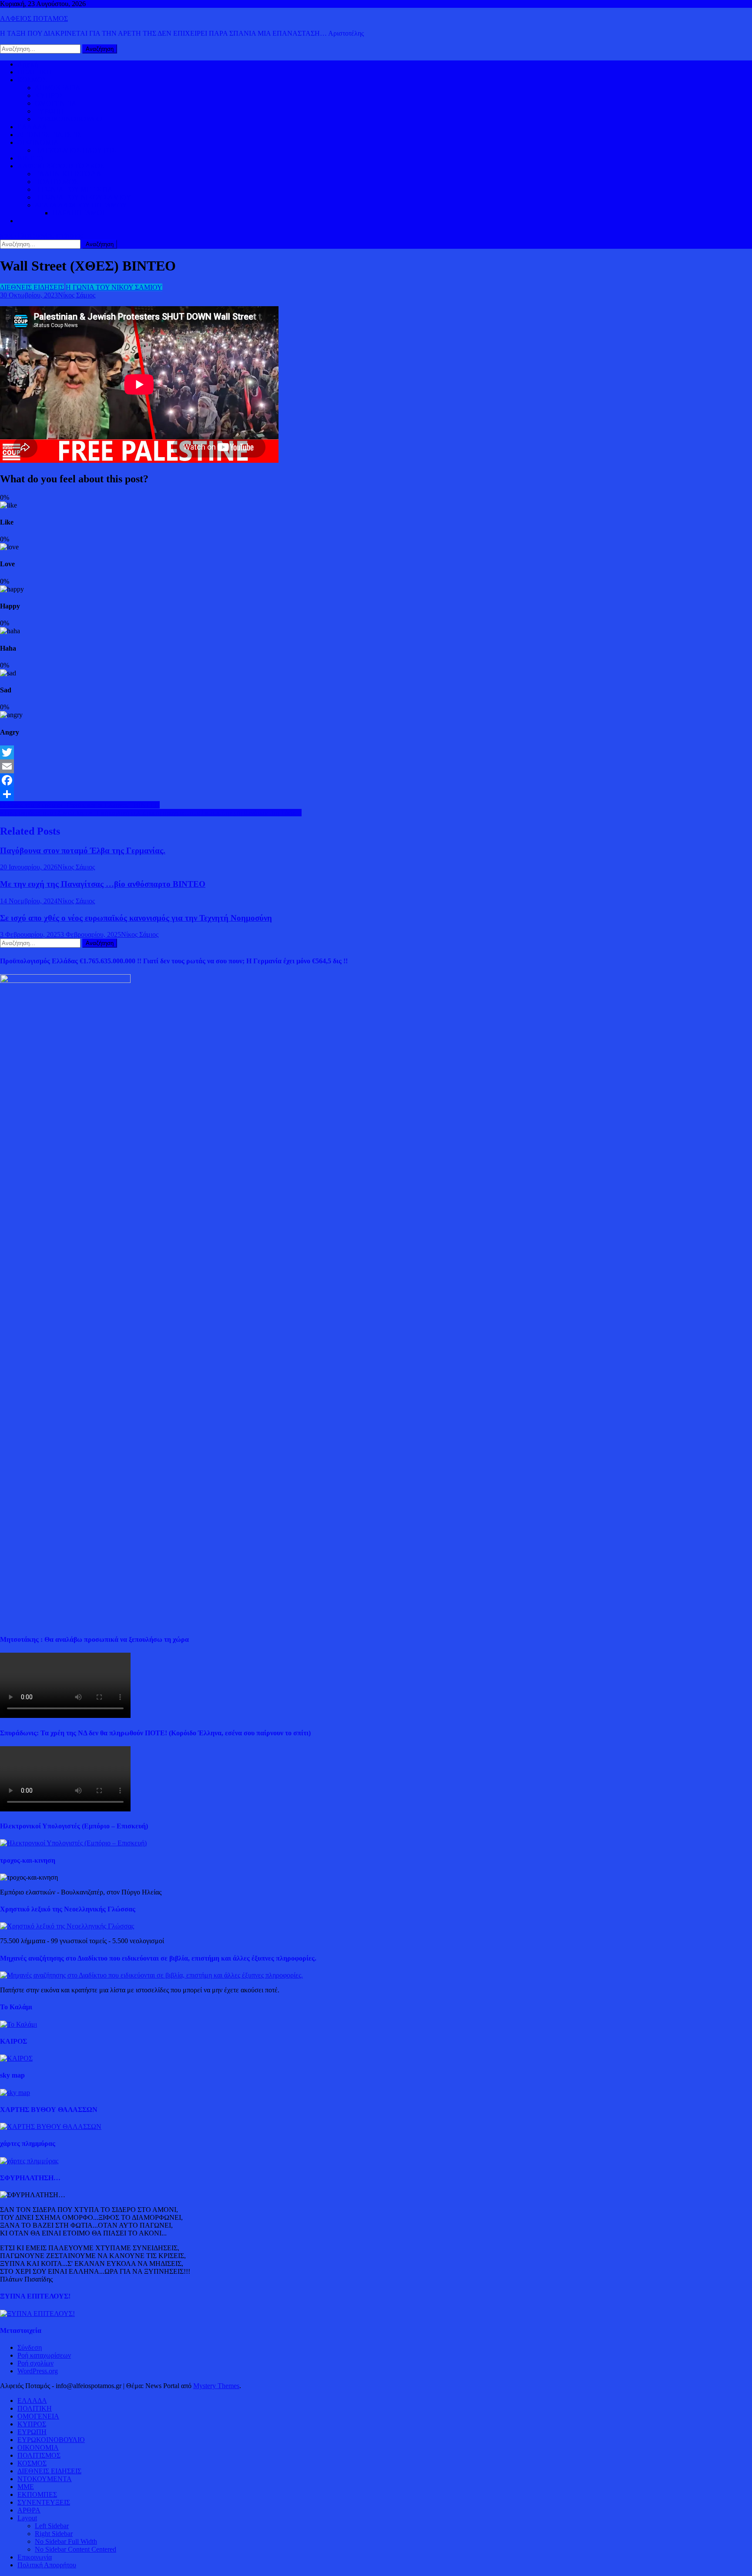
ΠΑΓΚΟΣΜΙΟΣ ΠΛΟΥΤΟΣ (75, 150)
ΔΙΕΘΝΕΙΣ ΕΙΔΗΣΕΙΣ (49, 135)
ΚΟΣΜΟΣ (32, 80)
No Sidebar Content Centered (76, 2549)
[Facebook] (376, 780)
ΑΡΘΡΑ (29, 2510)
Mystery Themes (216, 2386)
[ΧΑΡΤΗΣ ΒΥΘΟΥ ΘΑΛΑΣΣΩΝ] (51, 2127)
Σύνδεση (30, 2347)
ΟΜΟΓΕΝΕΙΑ (56, 103)
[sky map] (15, 2093)
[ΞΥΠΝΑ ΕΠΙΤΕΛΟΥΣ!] (37, 2314)
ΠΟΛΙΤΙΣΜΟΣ (56, 182)
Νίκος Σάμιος (77, 295)
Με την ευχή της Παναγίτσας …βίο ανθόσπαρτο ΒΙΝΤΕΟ (103, 884)
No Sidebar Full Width (66, 2541)
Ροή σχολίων (35, 2363)
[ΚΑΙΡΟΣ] (16, 2058)
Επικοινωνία (35, 2557)
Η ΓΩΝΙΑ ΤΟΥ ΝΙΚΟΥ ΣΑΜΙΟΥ (83, 197)
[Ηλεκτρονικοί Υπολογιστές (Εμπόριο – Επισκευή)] (73, 1843)
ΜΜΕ (26, 2487)
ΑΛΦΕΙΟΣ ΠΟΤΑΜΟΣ (34, 18)
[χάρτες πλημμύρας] (29, 2161)
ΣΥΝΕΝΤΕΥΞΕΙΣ (44, 2502)
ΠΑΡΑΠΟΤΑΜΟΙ (78, 213)
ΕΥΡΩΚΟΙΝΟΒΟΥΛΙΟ (69, 119)
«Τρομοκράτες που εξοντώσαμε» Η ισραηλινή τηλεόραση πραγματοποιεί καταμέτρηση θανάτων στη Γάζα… (151, 813)
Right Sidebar (54, 2534)
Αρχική (28, 64)
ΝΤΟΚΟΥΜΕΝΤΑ (45, 2479)
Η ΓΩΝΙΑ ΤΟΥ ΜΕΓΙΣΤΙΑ (74, 189)
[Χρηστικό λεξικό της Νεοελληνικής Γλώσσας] (67, 1926)
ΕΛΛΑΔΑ (32, 127)
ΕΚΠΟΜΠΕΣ (37, 2494)
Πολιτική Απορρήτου (47, 2565)
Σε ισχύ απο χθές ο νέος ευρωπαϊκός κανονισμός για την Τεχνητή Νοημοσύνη (136, 918)
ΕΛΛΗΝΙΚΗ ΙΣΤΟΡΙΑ (68, 174)
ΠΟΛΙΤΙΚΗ (35, 72)
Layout (27, 2518)
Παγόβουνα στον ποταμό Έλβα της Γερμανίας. (83, 850)
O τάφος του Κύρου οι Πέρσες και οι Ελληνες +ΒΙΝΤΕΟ (80, 805)
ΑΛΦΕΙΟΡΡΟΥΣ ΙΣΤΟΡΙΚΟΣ (61, 166)
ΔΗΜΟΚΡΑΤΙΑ (58, 88)
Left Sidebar (52, 2526)
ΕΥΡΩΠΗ (49, 111)
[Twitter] (376, 752)
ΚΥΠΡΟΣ (49, 95)
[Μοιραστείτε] (376, 794)
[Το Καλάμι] (18, 2024)
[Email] (376, 766)
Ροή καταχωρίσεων (44, 2355)
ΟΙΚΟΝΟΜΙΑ (38, 142)
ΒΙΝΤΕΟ (30, 158)
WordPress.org (38, 2371)
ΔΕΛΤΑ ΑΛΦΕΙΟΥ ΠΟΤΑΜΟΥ (81, 205)
